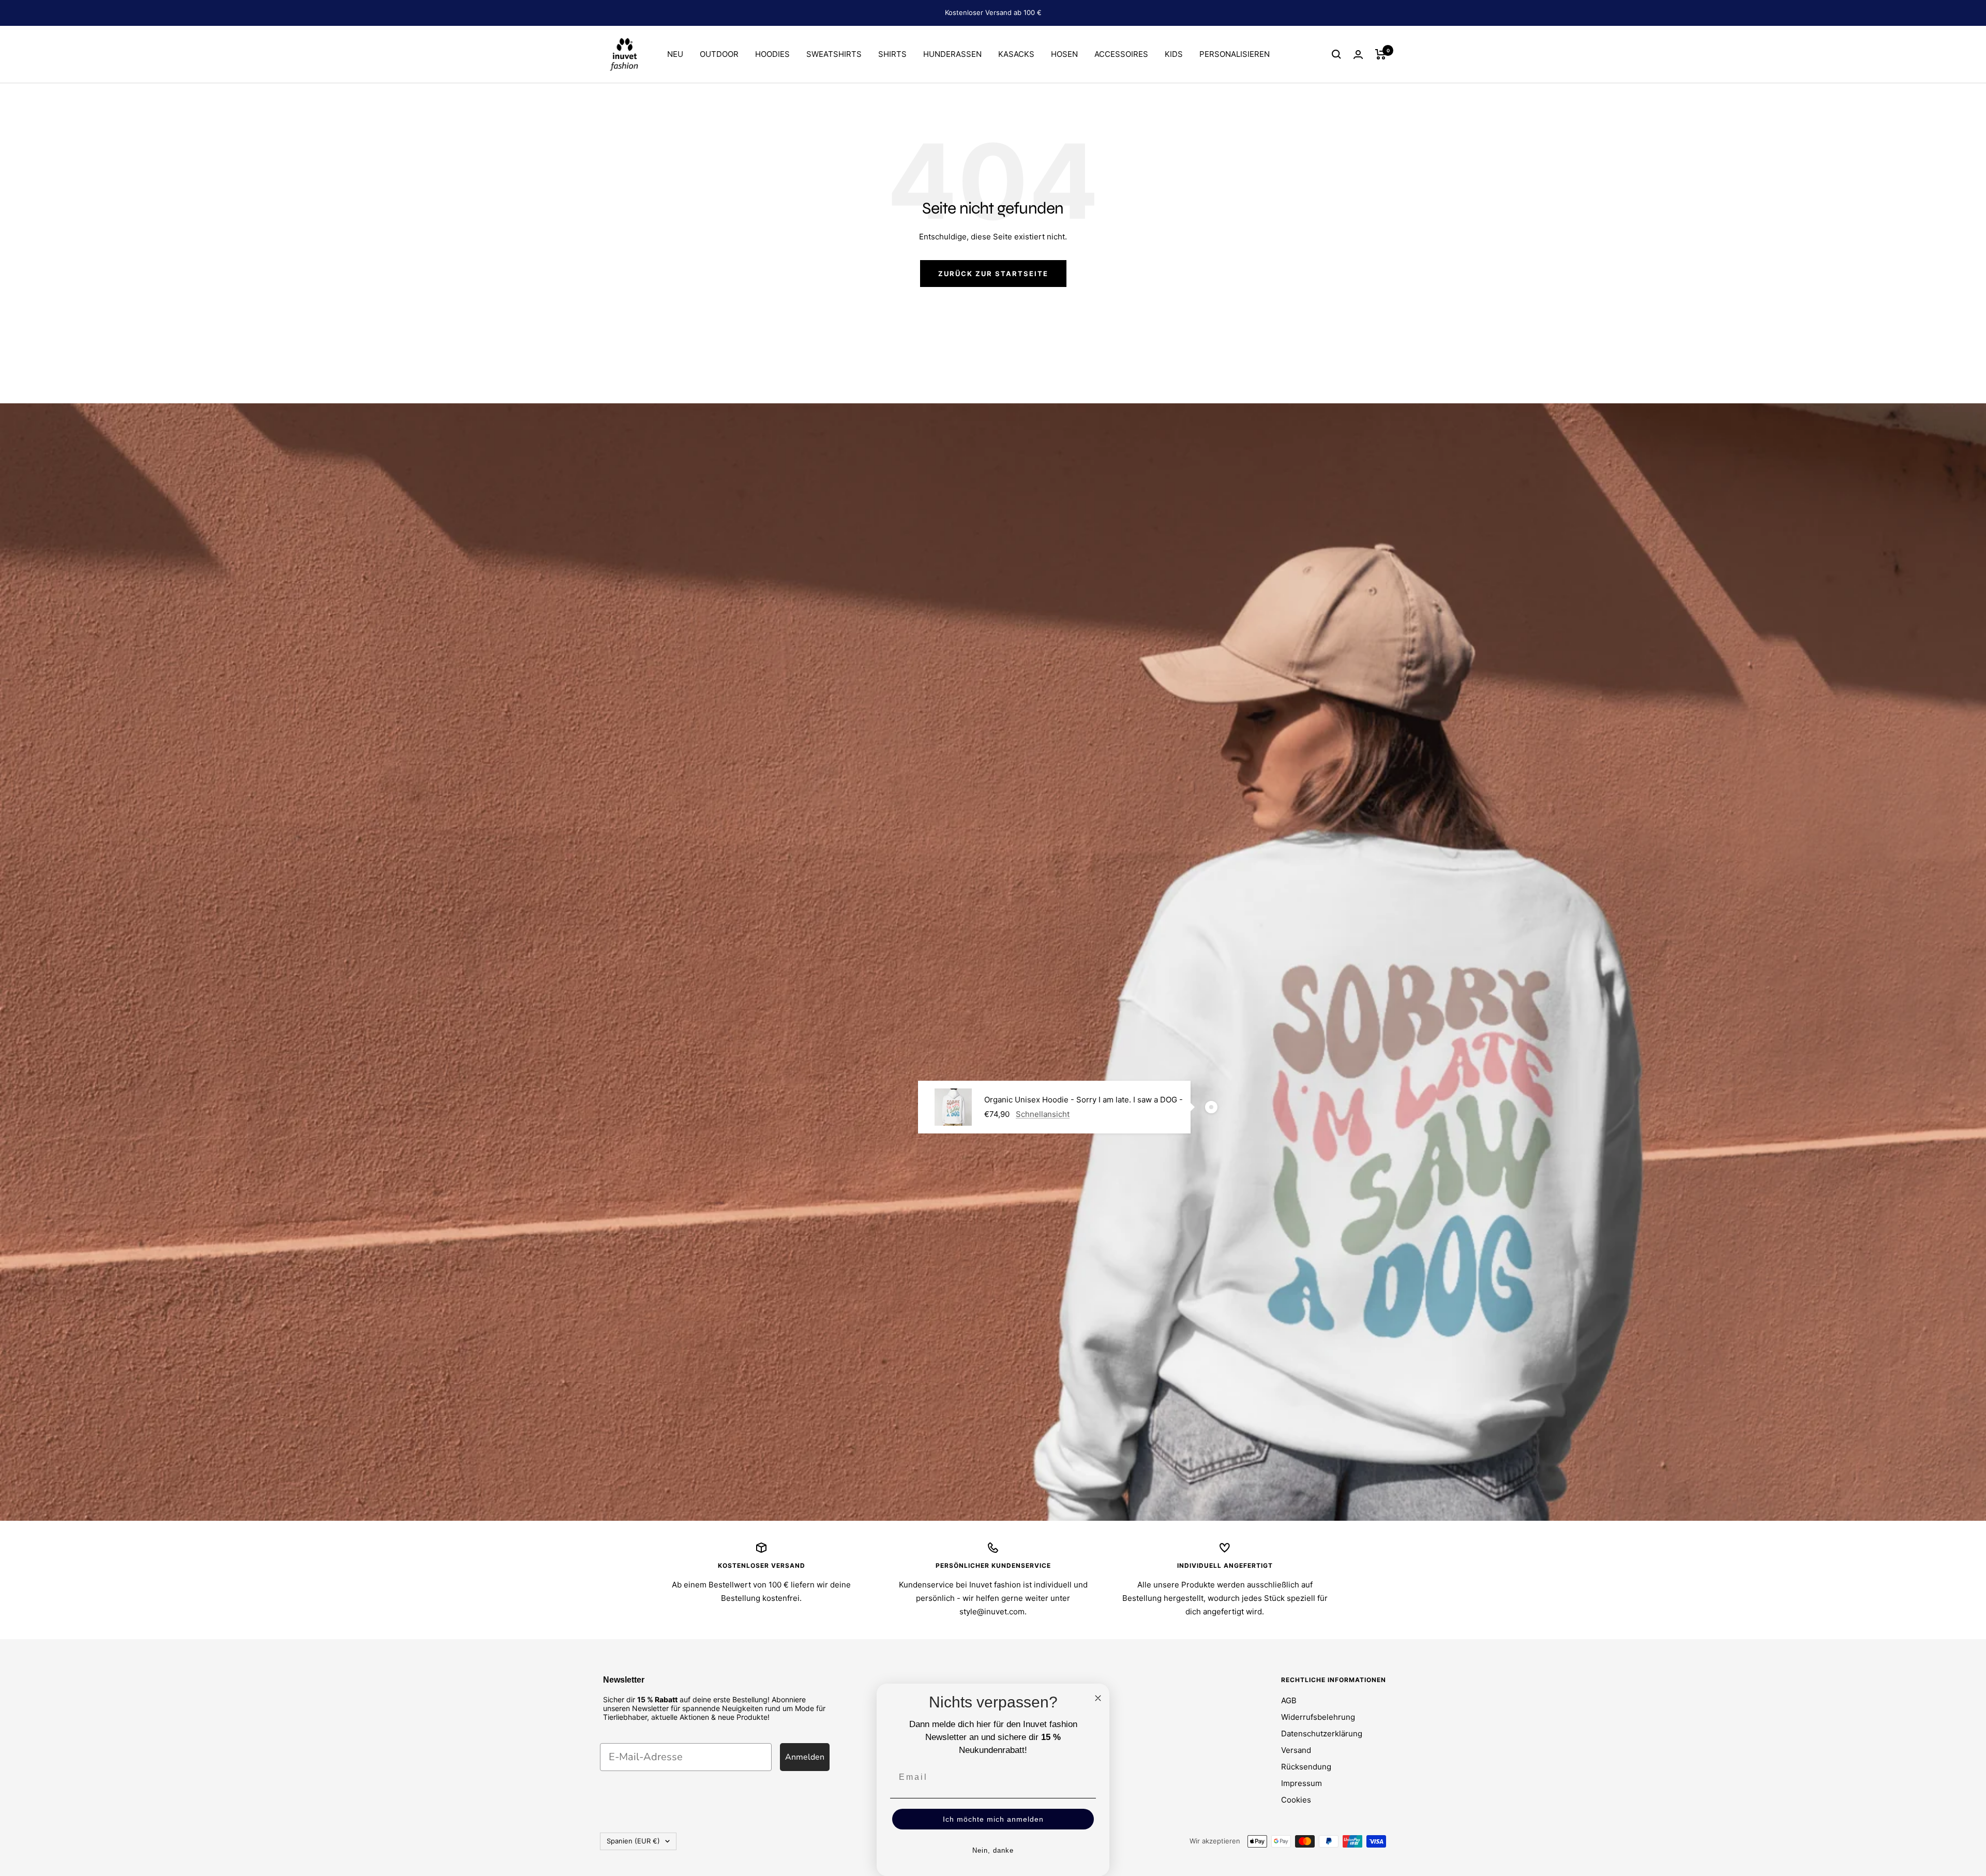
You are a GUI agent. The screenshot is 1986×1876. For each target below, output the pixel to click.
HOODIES (772, 54)
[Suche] (1336, 54)
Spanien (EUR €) (633, 1841)
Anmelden (805, 1757)
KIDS (1174, 54)
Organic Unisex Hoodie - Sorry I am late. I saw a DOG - (1084, 1100)
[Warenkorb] (1381, 54)
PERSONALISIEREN (1235, 54)
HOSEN (1064, 54)
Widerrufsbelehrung (1318, 1717)
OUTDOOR (719, 54)
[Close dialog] (1098, 1698)
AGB (1289, 1700)
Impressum (1302, 1783)
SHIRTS (892, 54)
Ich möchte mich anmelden (993, 1819)
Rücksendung (1306, 1767)
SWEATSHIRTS (834, 54)
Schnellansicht (1043, 1114)
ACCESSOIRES (1121, 54)
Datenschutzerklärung (1322, 1734)
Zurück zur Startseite (993, 274)
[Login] (1358, 55)
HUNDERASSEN (952, 54)
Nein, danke (993, 1850)
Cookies (1296, 1800)
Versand (1296, 1750)
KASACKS (1016, 54)
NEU (675, 54)
